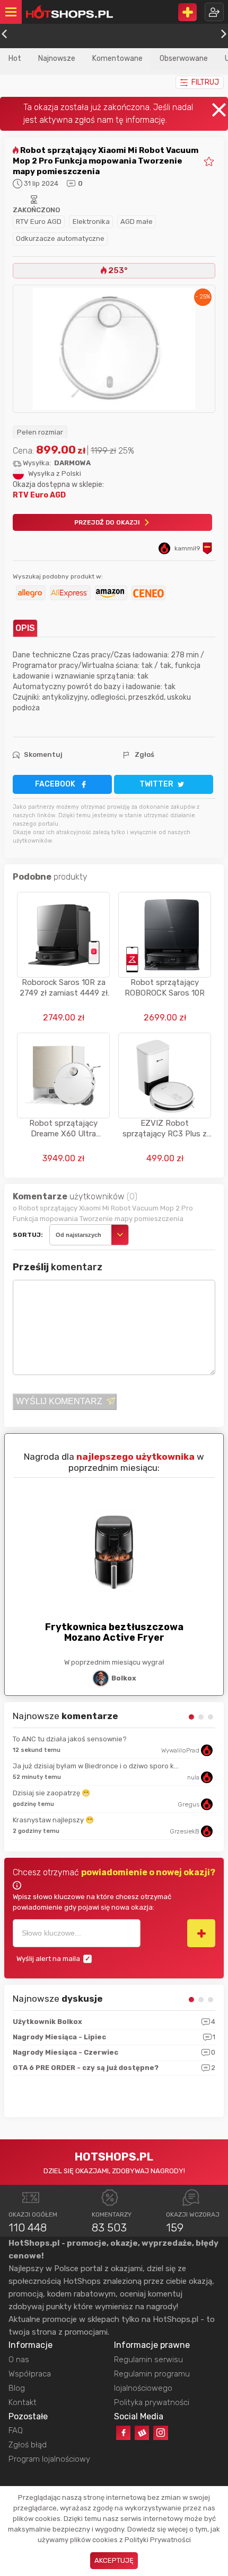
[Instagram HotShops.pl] (160, 2433)
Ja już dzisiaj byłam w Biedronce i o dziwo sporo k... (96, 1766)
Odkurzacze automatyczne (60, 238)
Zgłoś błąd (28, 2445)
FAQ (16, 2430)
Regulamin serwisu (148, 2360)
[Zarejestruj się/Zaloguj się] (214, 12)
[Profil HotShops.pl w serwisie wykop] (142, 2433)
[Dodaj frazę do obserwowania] (201, 1933)
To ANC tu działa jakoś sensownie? (70, 1739)
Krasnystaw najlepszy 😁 (53, 1820)
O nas (19, 2360)
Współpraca (30, 2374)
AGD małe (137, 222)
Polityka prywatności (152, 2402)
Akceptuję (114, 2560)
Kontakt (23, 2402)
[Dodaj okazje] (187, 12)
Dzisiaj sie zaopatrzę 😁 (51, 1793)
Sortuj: (28, 1235)
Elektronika (91, 222)
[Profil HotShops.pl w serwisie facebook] (123, 2433)
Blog (17, 2388)
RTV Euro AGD (39, 222)
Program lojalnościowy (49, 2459)
